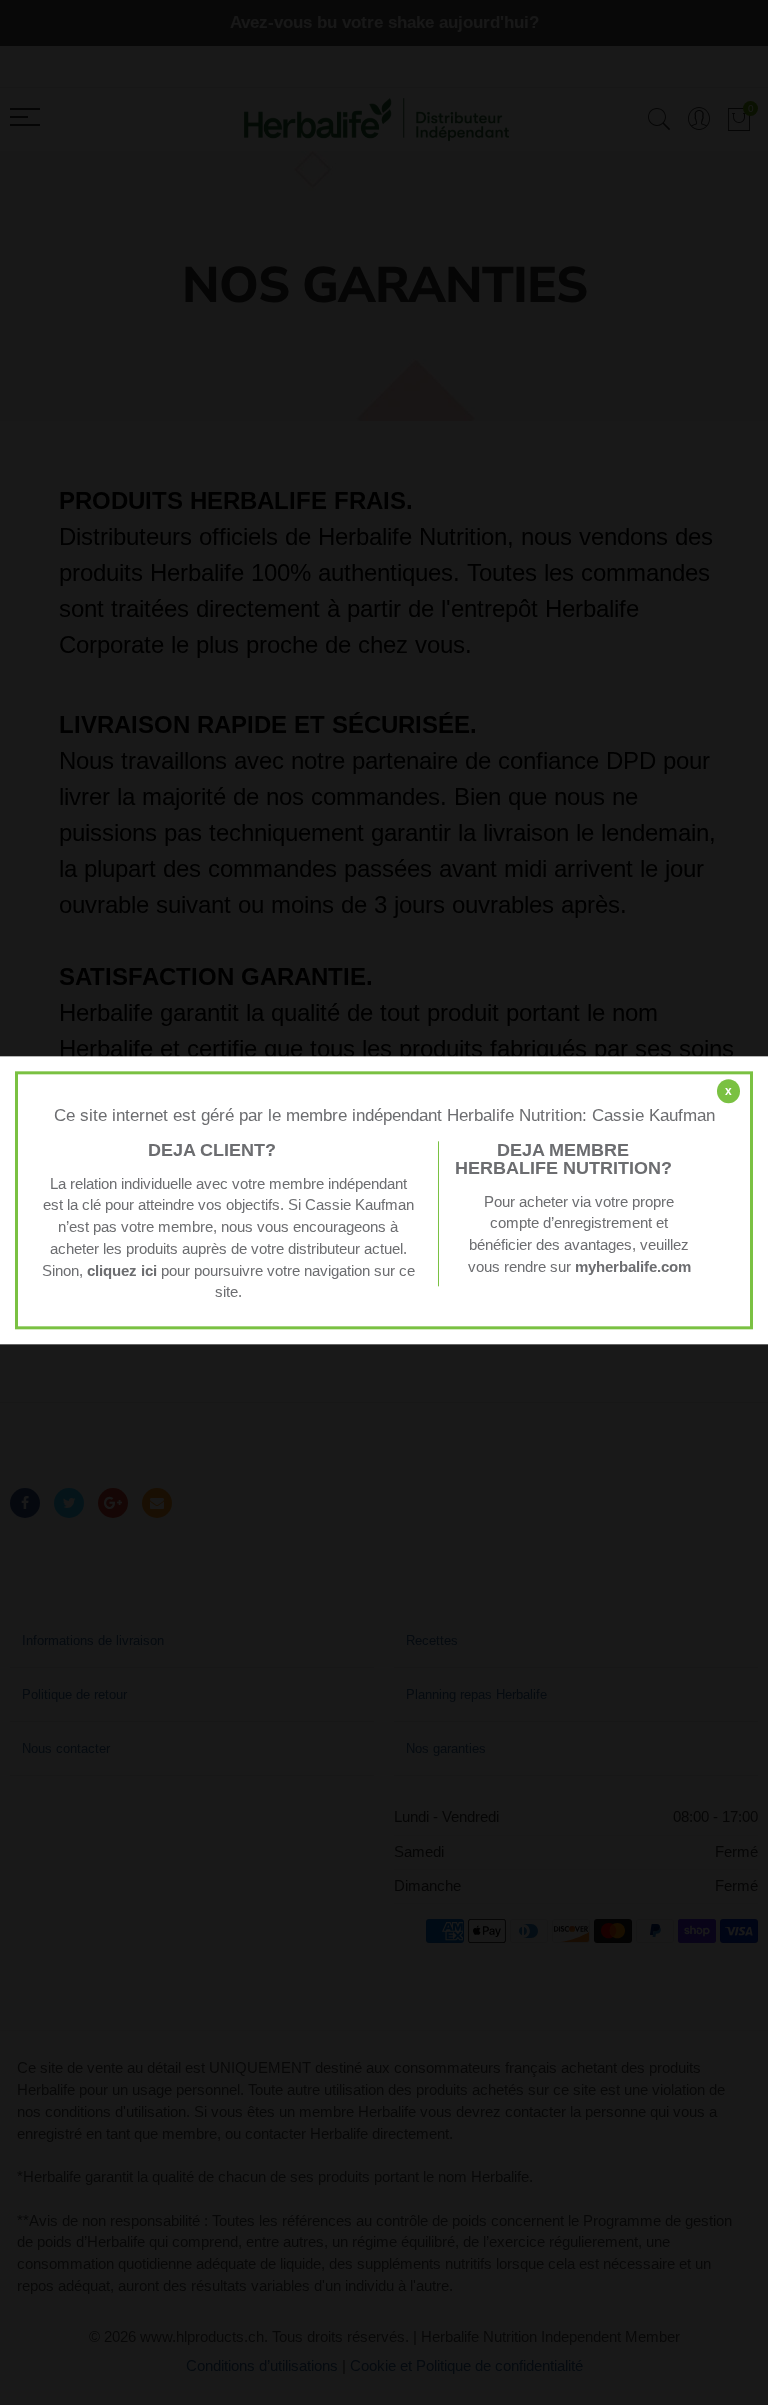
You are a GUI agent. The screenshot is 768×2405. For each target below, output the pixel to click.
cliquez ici (122, 1271)
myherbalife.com (633, 1267)
